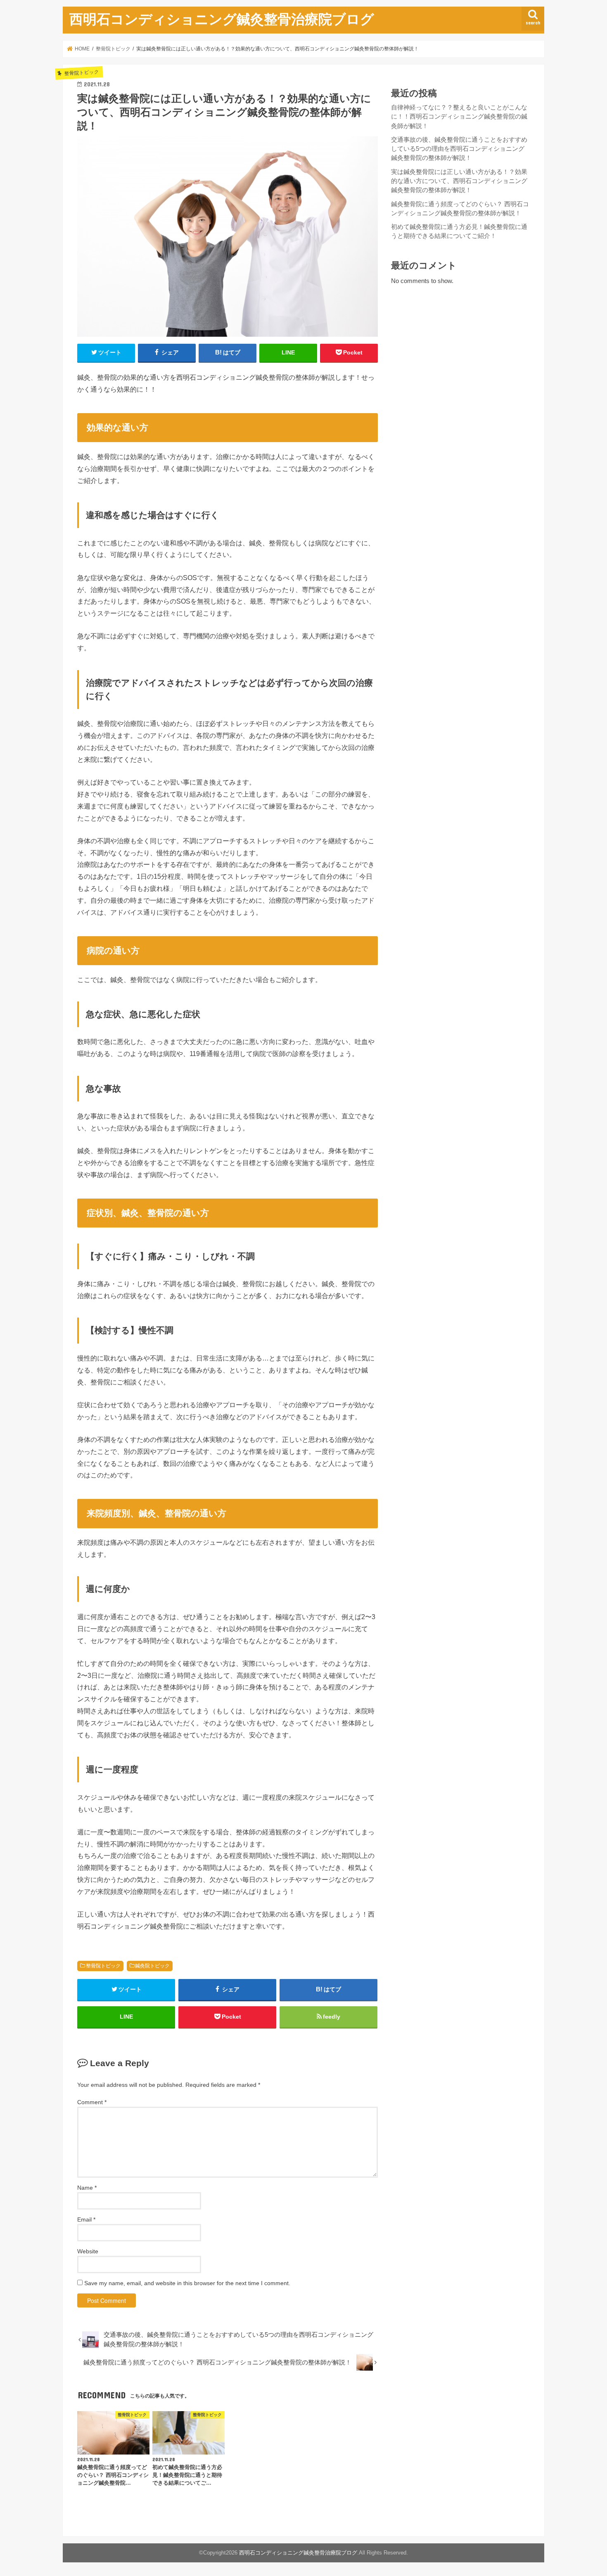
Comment (92, 2102)
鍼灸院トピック (152, 1966)
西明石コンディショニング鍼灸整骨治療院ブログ (222, 19)
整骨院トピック (103, 1966)
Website (88, 2251)
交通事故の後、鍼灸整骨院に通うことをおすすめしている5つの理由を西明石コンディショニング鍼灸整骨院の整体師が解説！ (459, 149)
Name (87, 2188)
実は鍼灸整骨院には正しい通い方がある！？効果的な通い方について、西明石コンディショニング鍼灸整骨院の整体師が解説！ (459, 181)
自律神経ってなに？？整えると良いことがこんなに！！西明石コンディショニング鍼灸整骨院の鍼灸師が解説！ (459, 117)
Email (86, 2219)
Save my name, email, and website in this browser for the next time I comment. (187, 2283)
